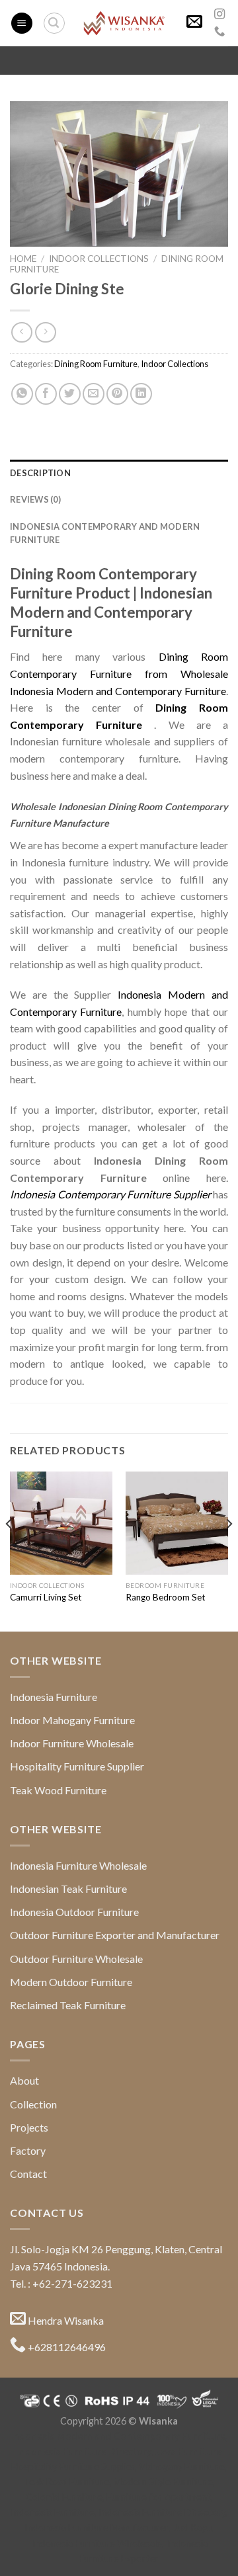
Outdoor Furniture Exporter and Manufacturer (115, 1935)
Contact (28, 2174)
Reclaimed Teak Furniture (68, 2005)
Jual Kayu (192, 2527)
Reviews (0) (35, 499)
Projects (29, 2127)
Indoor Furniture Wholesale (72, 1743)
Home (23, 259)
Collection (33, 2104)
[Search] (54, 23)
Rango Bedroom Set (166, 1597)
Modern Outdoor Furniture (71, 1982)
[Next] (229, 1550)
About (24, 2080)
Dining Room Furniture (96, 364)
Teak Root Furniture (67, 2482)
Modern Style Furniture (163, 2482)
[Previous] (9, 1550)
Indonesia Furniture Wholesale (78, 1865)
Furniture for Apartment (159, 2497)
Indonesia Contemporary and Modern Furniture (105, 533)
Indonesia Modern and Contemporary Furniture (118, 2436)
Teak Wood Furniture (58, 1790)
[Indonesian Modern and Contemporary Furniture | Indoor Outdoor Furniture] (124, 23)
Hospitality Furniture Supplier (77, 1766)
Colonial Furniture (64, 2497)
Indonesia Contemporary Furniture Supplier (110, 1194)
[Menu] (22, 23)
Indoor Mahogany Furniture (72, 1720)
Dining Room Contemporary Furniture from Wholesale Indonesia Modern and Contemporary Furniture (119, 673)
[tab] (119, 473)
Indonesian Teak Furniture (68, 1889)
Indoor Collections (99, 259)
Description (40, 473)
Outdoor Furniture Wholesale (76, 1959)
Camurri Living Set (46, 1597)
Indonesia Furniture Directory (84, 2451)
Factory (28, 2150)
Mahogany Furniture (182, 2467)
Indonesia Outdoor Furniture (74, 1912)
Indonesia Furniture (54, 1697)
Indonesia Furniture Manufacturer (97, 2527)
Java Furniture (189, 2451)
